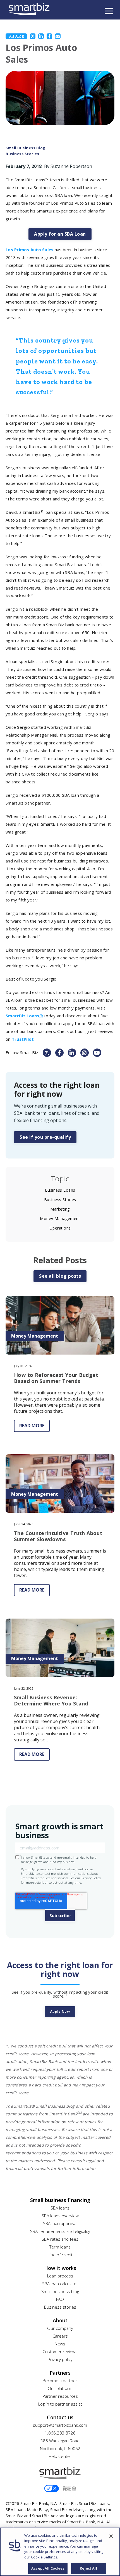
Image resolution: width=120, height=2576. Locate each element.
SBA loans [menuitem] (60, 2208)
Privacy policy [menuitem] (60, 2359)
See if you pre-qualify (45, 1137)
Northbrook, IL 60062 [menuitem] (60, 2448)
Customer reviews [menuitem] (60, 2352)
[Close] (111, 2536)
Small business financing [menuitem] (60, 2200)
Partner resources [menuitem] (60, 2396)
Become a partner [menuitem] (60, 2381)
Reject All (88, 2568)
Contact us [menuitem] (60, 2417)
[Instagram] (85, 1053)
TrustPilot (23, 1039)
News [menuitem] (60, 2344)
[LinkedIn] (41, 36)
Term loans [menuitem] (60, 2247)
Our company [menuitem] (60, 2328)
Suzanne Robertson (71, 166)
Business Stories (22, 154)
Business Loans (60, 1190)
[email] (58, 36)
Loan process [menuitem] (60, 2276)
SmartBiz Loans (24, 1016)
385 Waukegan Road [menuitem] (60, 2441)
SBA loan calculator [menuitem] (60, 2284)
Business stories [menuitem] (60, 2307)
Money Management (60, 1219)
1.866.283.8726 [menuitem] (60, 2433)
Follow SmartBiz (22, 1052)
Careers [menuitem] (60, 2336)
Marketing (60, 1209)
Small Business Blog (26, 148)
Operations (60, 1228)
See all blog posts (60, 1276)
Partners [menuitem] (60, 2373)
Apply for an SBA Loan (60, 234)
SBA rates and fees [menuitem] (60, 2239)
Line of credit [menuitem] (60, 2255)
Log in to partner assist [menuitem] (60, 2404)
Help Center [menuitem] (60, 2456)
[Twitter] (33, 36)
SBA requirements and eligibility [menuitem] (60, 2231)
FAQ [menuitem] (60, 2299)
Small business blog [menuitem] (60, 2291)
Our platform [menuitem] (60, 2388)
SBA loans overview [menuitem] (60, 2216)
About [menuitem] (60, 2320)
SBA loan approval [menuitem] (60, 2223)
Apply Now (60, 2011)
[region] (60, 2552)
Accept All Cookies (48, 2568)
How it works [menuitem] (60, 2268)
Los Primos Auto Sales (29, 250)
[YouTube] (97, 1053)
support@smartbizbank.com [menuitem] (60, 2425)
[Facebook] (49, 36)
